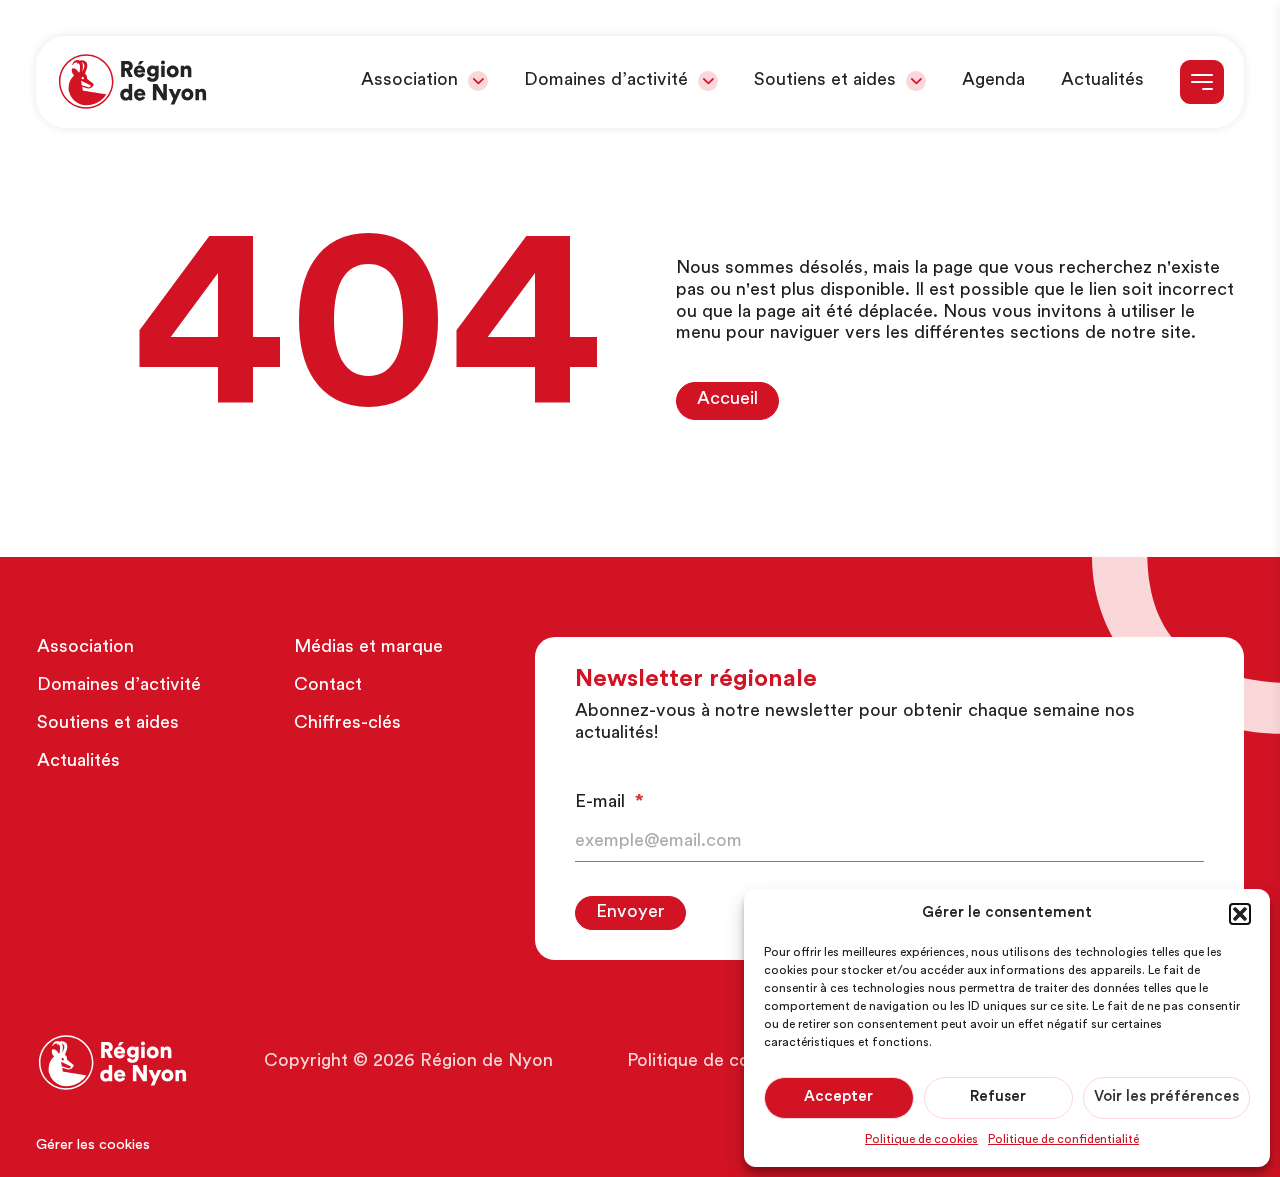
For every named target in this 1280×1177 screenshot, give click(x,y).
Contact (328, 686)
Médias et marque (368, 648)
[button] (1240, 914)
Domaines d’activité (606, 81)
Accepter (838, 1097)
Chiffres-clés (347, 724)
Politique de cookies (921, 1140)
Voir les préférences (1166, 1097)
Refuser (998, 1097)
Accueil (727, 400)
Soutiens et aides (825, 81)
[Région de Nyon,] (132, 82)
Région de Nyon (486, 1062)
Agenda (993, 81)
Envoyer (630, 913)
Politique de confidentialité (1063, 1140)
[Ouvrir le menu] (1202, 82)
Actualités (1102, 81)
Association (409, 81)
